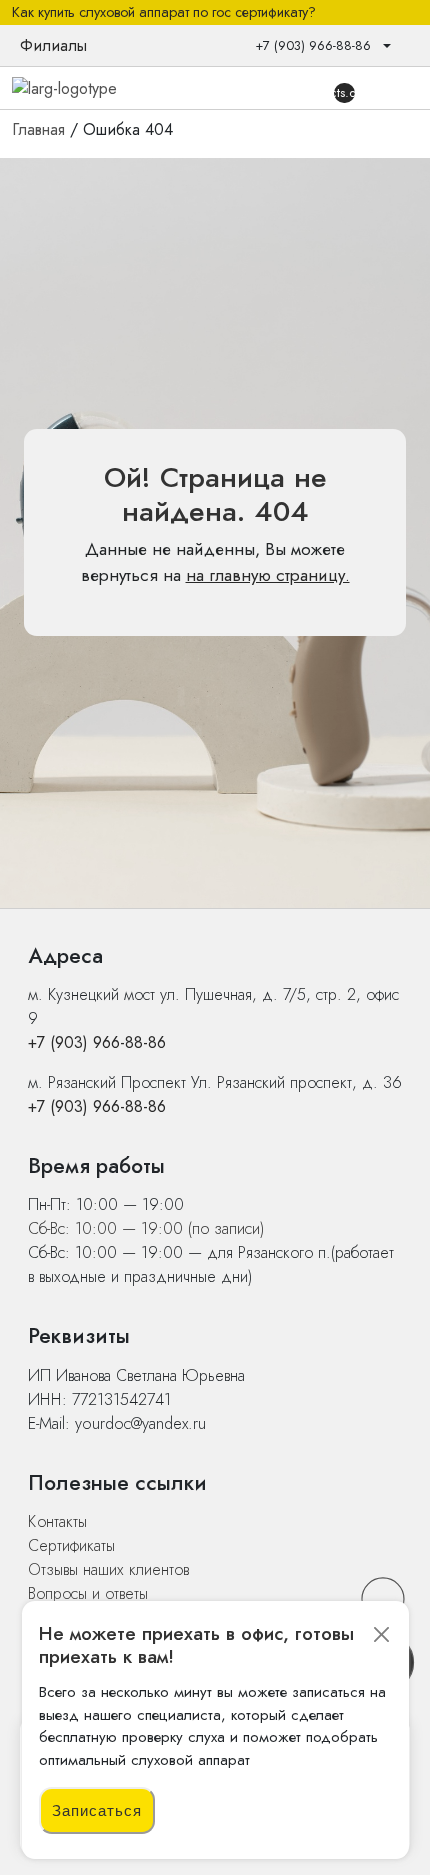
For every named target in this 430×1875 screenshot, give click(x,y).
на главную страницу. (268, 575)
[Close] (382, 1634)
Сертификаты (71, 1545)
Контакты (57, 1521)
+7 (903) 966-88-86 (97, 1042)
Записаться (97, 1810)
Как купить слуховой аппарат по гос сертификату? (164, 13)
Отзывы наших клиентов (108, 1569)
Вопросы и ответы (88, 1593)
